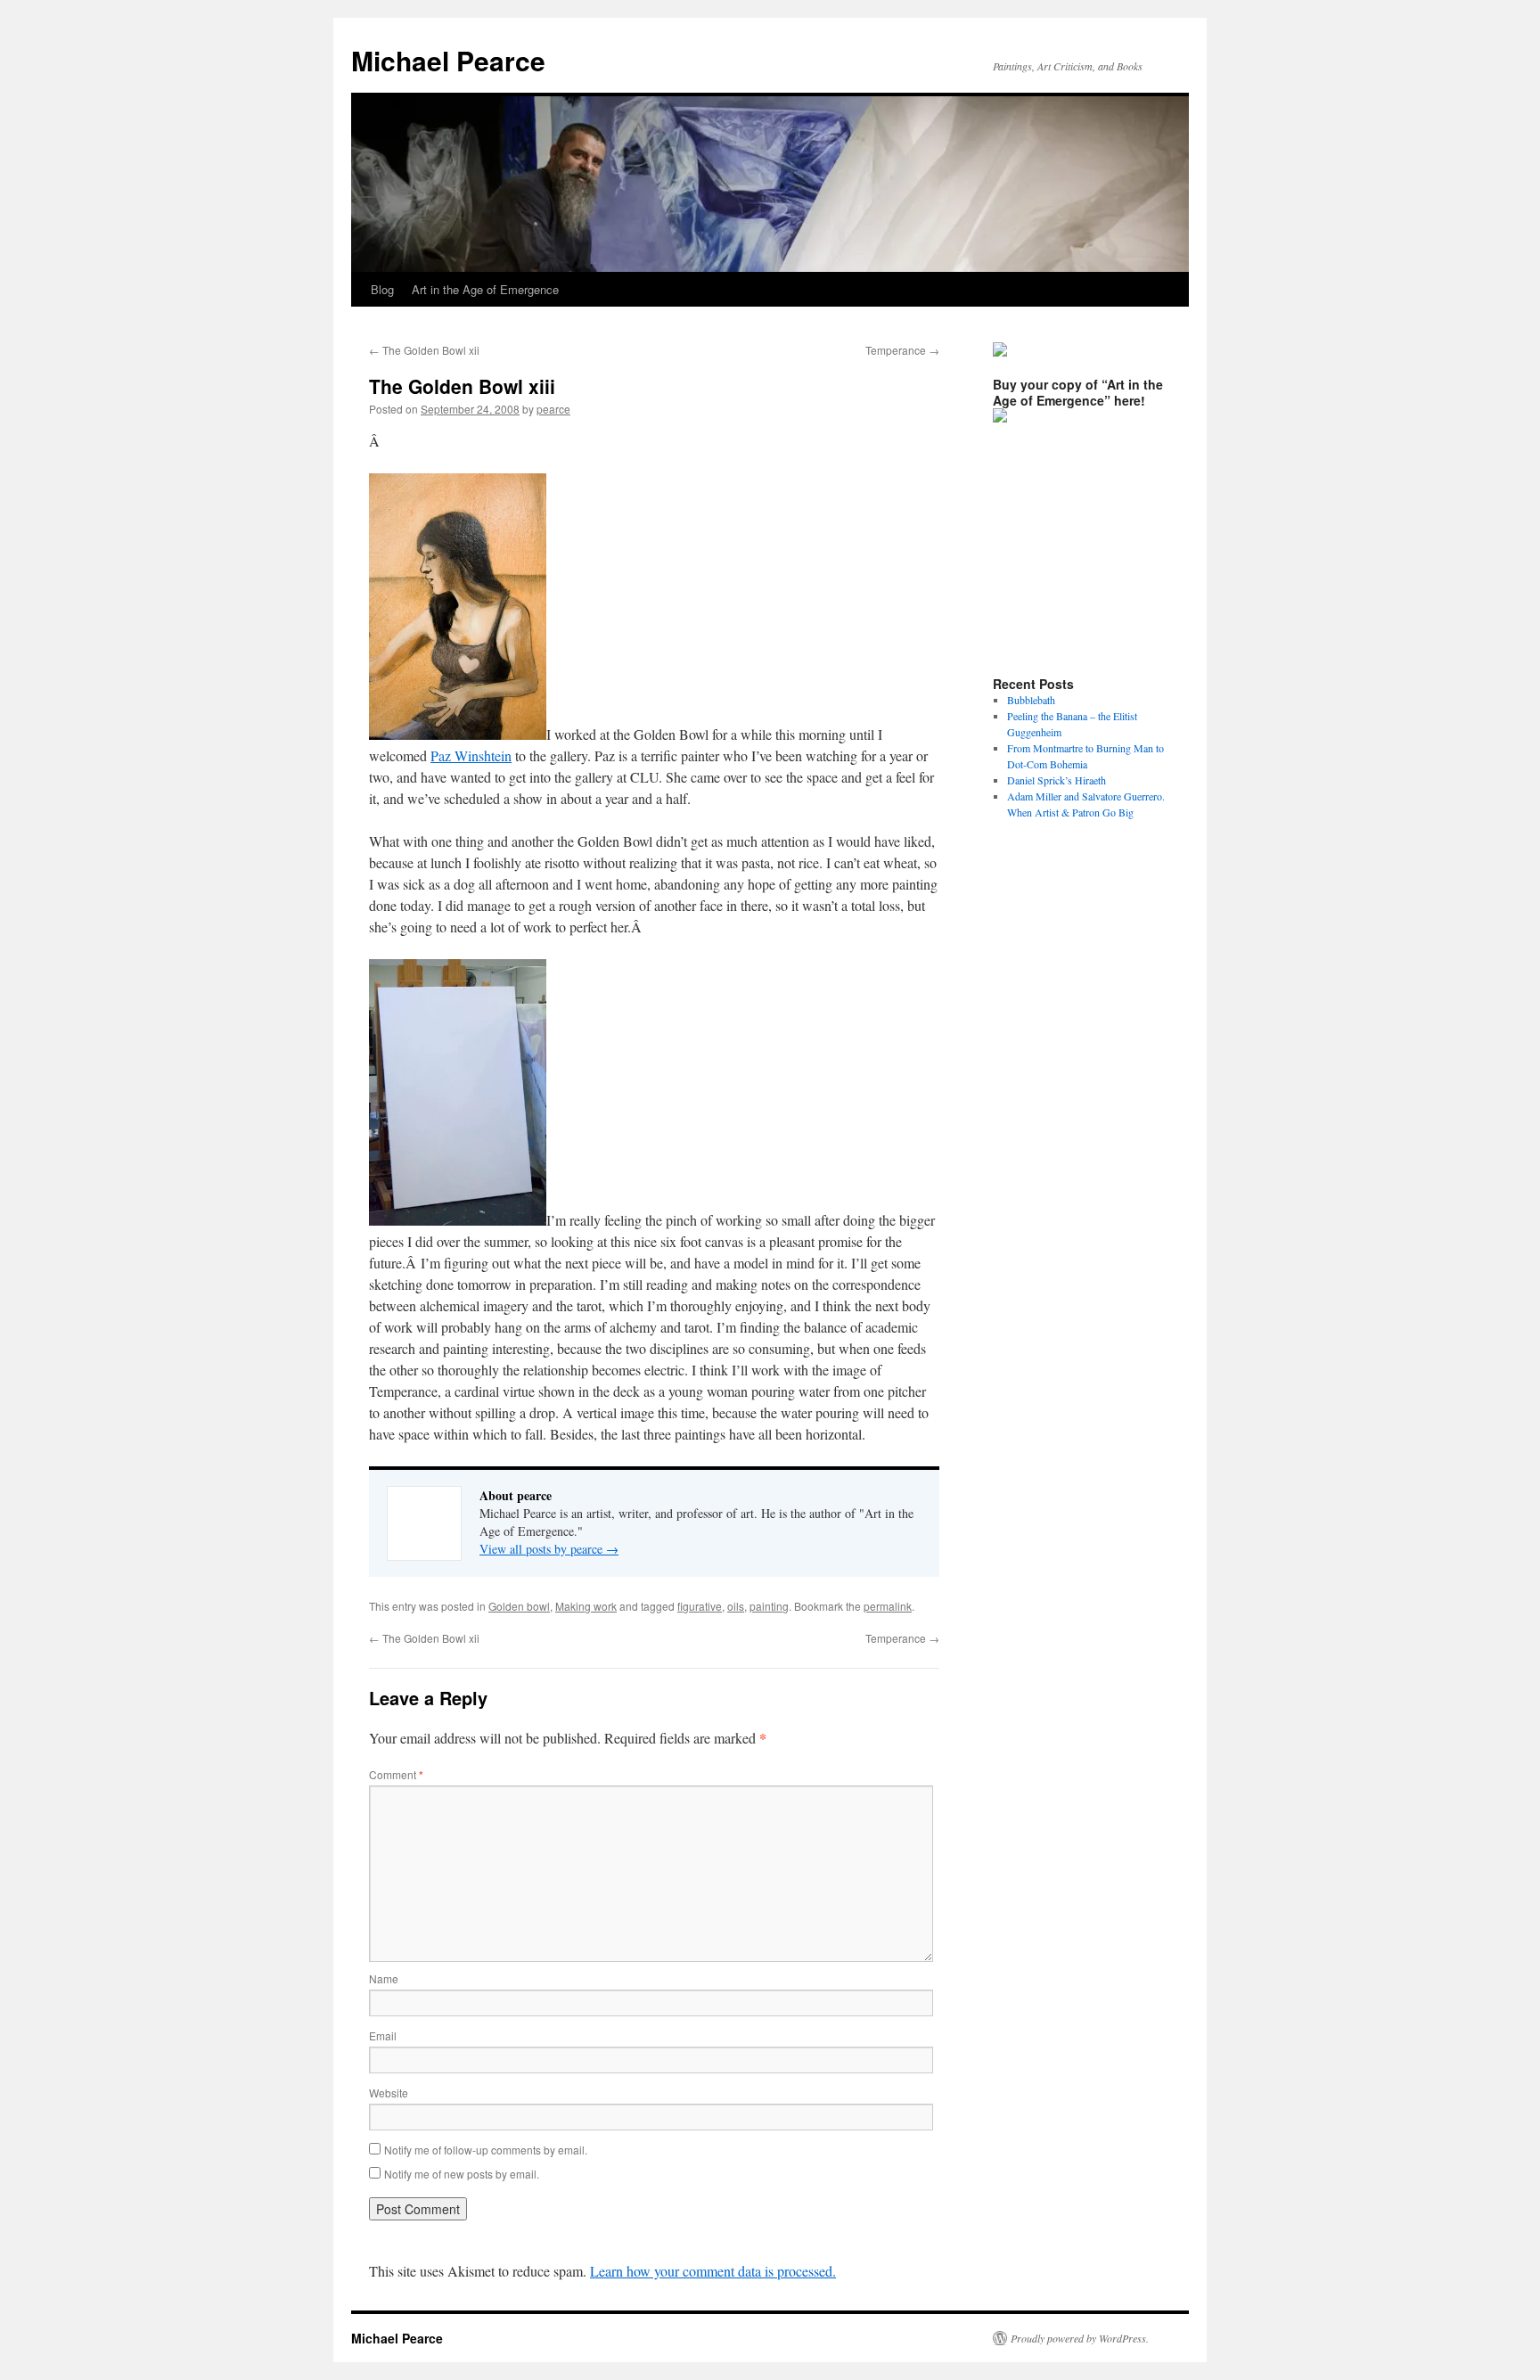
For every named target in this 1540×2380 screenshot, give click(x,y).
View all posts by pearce (549, 1549)
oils (736, 1606)
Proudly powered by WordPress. (1080, 2338)
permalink (888, 1606)
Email (383, 2035)
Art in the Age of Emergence (485, 289)
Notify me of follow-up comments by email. (486, 2150)
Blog (382, 289)
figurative (700, 1606)
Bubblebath (1031, 700)
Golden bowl (519, 1606)
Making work (586, 1606)
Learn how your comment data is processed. (713, 2271)
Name (384, 1978)
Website (389, 2093)
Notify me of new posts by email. (462, 2174)
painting (769, 1606)
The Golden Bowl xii (424, 350)
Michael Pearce (448, 60)
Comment (396, 1774)
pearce (553, 409)
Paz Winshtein (471, 755)
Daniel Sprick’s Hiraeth (1057, 780)
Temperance (902, 350)
